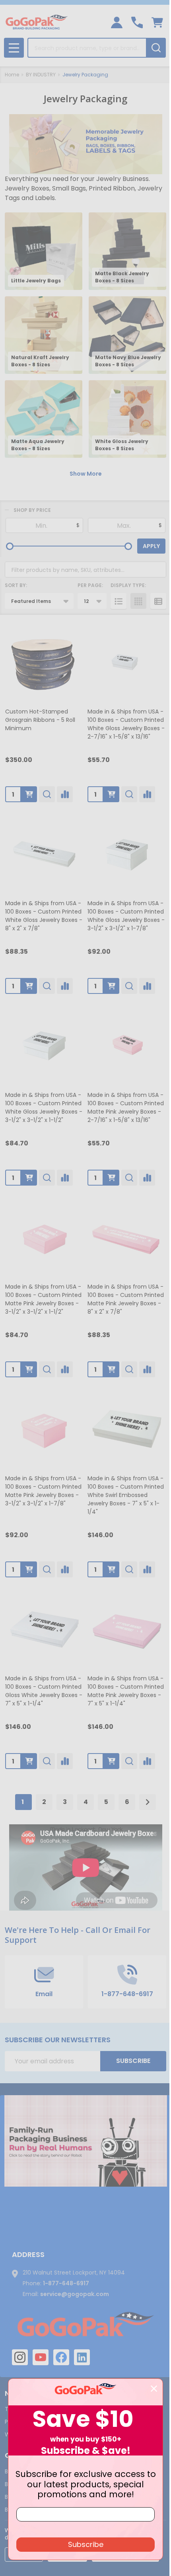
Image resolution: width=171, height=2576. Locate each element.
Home (12, 75)
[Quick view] (47, 794)
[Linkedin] (82, 2357)
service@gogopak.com (75, 2294)
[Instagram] (20, 2357)
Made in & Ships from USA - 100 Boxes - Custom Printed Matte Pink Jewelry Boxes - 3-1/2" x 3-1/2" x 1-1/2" (43, 1299)
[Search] (156, 48)
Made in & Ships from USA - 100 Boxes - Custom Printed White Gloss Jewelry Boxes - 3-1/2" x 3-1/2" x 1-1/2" (44, 1107)
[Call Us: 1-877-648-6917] (137, 22)
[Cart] (157, 22)
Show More (86, 474)
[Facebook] (61, 2357)
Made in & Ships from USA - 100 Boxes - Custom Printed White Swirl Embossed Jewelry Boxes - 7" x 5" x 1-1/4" (126, 1495)
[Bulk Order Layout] (158, 601)
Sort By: (16, 585)
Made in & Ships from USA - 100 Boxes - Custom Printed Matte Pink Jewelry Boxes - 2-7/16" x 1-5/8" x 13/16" (126, 1107)
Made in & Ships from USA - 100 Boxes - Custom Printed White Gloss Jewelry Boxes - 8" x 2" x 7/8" (44, 916)
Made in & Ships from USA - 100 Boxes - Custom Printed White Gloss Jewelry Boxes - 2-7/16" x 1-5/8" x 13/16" (126, 724)
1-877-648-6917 (66, 2283)
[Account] (117, 22)
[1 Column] (119, 601)
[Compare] (65, 794)
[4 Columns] (138, 601)
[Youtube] (41, 2357)
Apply (151, 546)
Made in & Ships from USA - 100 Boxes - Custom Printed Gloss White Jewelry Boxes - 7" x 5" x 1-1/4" (44, 1691)
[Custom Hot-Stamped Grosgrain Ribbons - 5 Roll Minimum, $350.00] (44, 662)
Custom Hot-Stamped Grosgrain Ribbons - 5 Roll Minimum (40, 720)
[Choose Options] (29, 794)
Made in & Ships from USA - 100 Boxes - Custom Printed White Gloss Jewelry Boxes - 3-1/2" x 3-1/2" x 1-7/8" (126, 916)
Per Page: (90, 585)
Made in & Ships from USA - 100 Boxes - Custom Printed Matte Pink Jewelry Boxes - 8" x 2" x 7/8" (126, 1299)
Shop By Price (32, 510)
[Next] (148, 1802)
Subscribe (133, 2061)
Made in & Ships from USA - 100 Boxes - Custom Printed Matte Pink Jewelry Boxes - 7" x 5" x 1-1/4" (126, 1691)
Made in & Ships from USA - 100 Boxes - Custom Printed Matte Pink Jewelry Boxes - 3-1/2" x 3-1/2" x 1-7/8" (43, 1491)
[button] (86, 2141)
